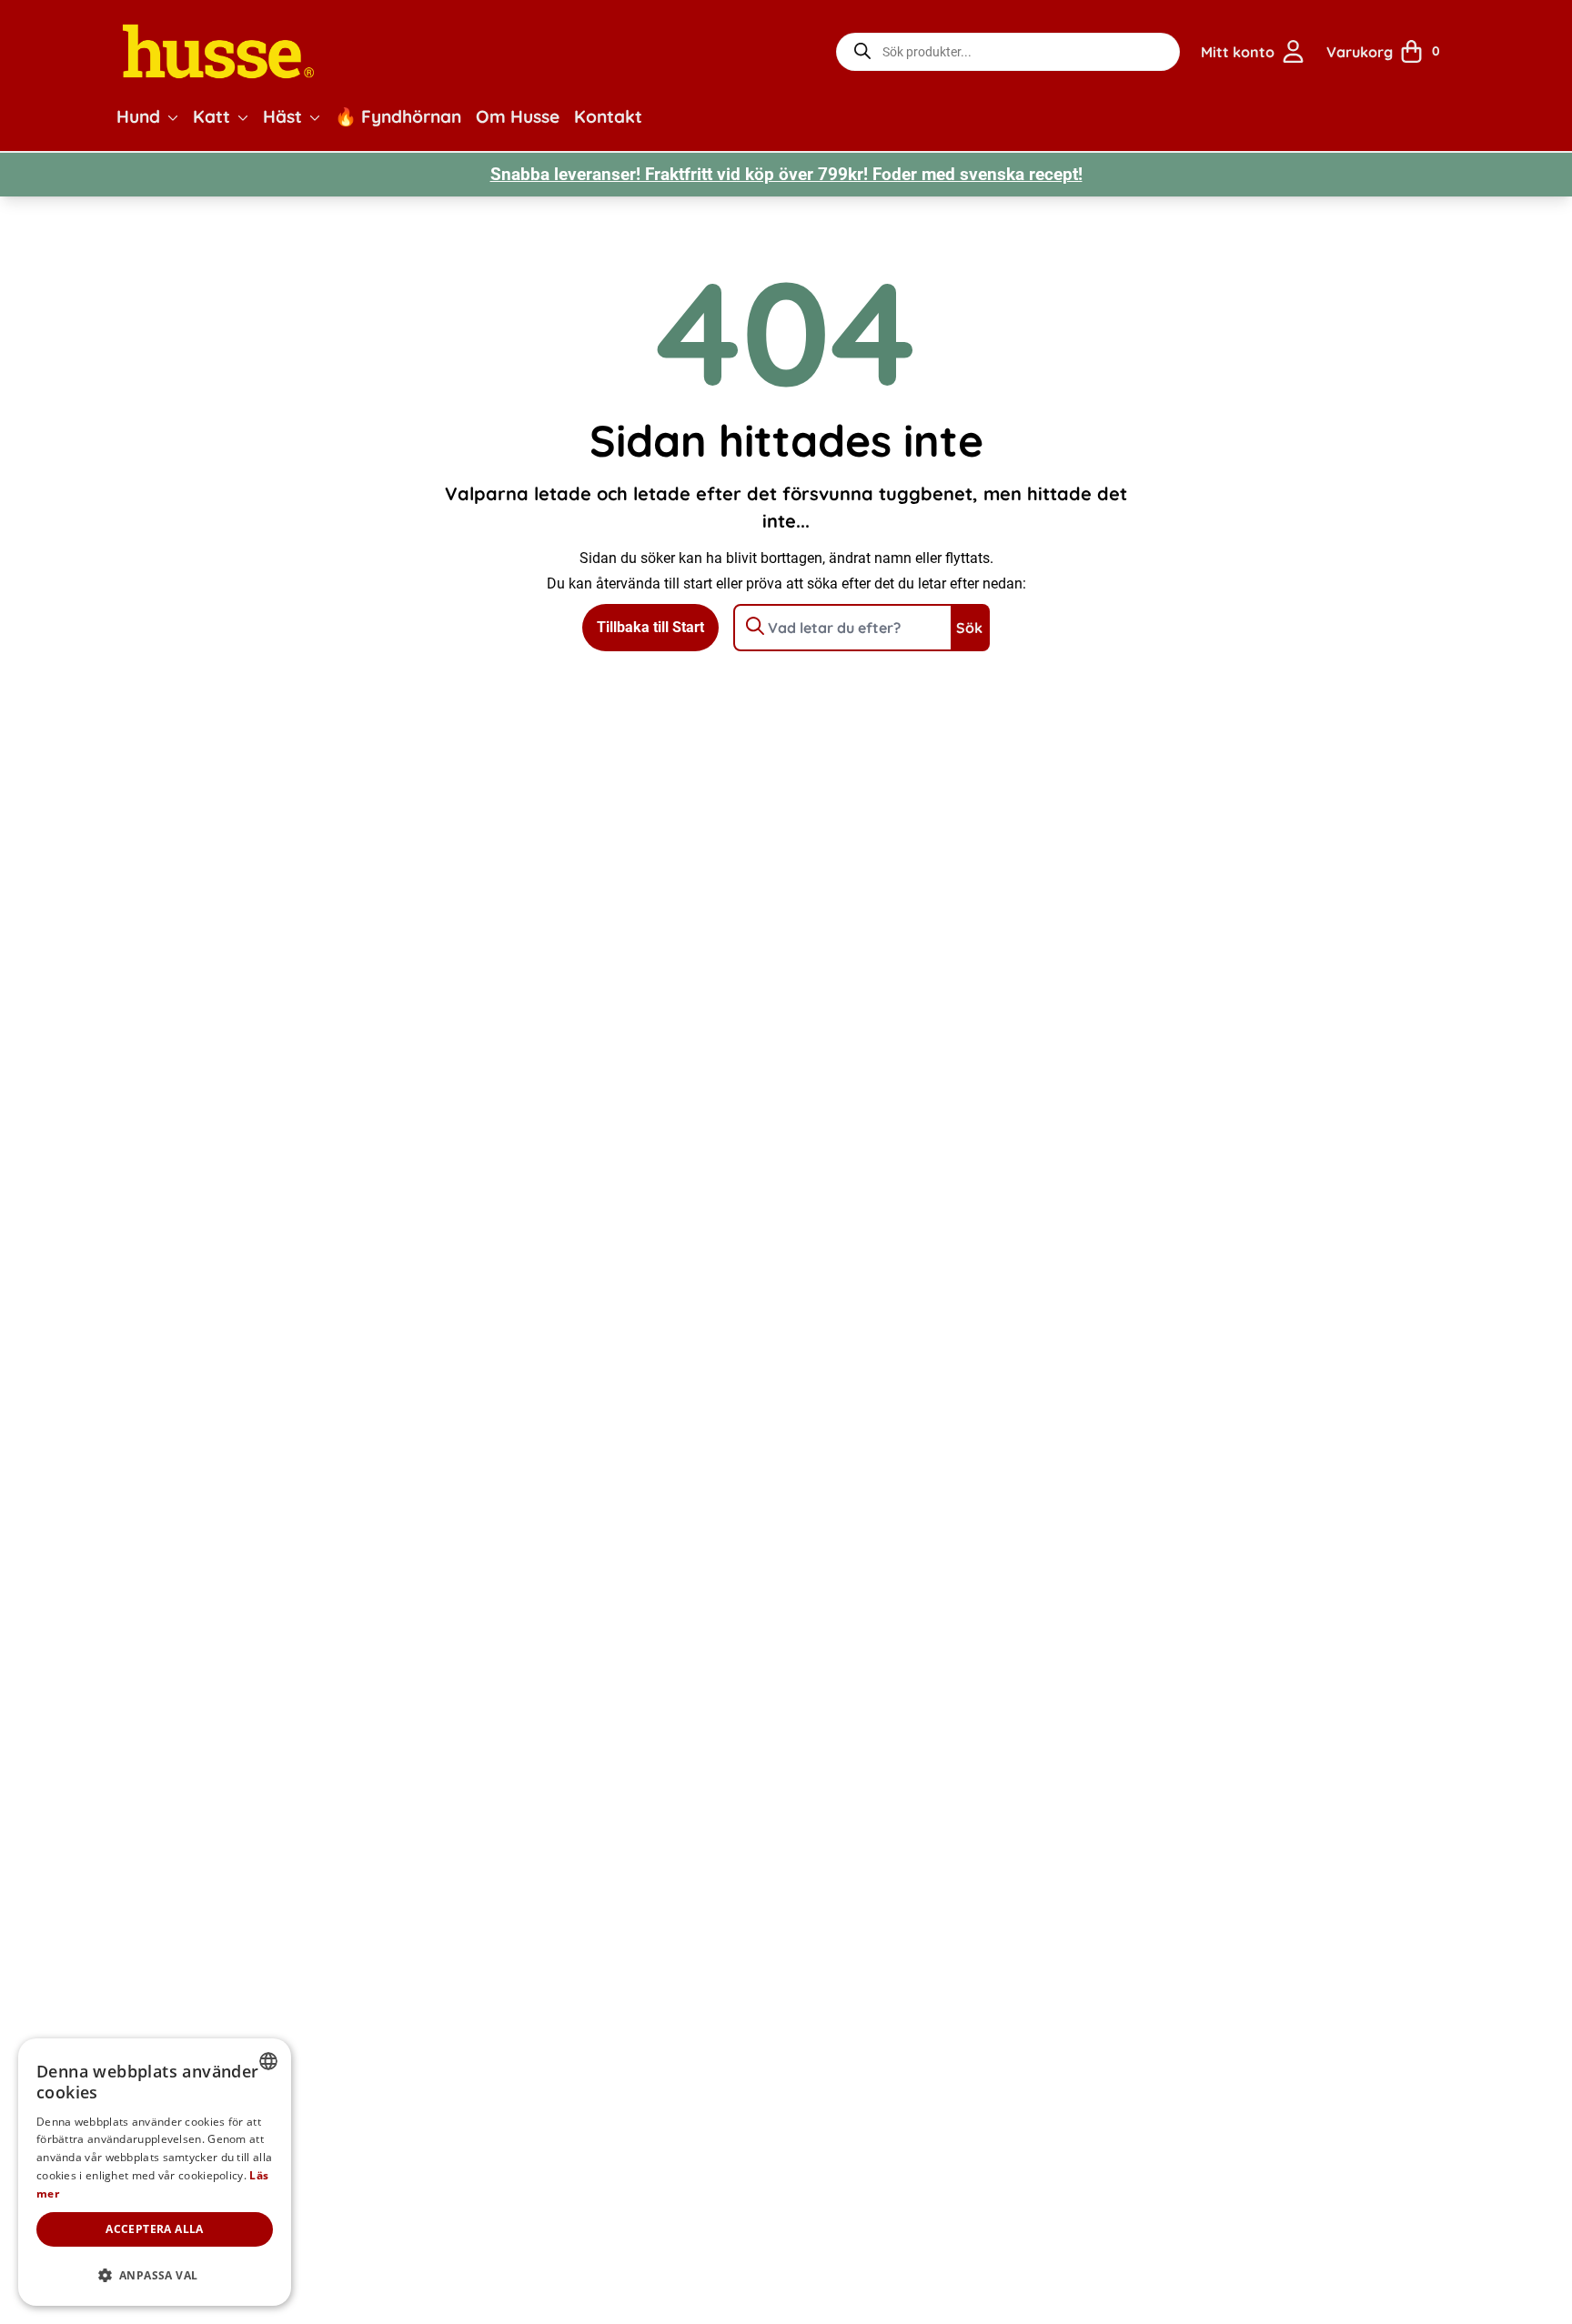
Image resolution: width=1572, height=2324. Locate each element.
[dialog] (155, 2172)
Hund (138, 116)
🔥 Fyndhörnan (398, 116)
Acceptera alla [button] (155, 2229)
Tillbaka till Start (650, 627)
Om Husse (518, 116)
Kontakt (608, 116)
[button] (173, 117)
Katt (212, 116)
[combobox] (268, 2061)
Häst (282, 116)
